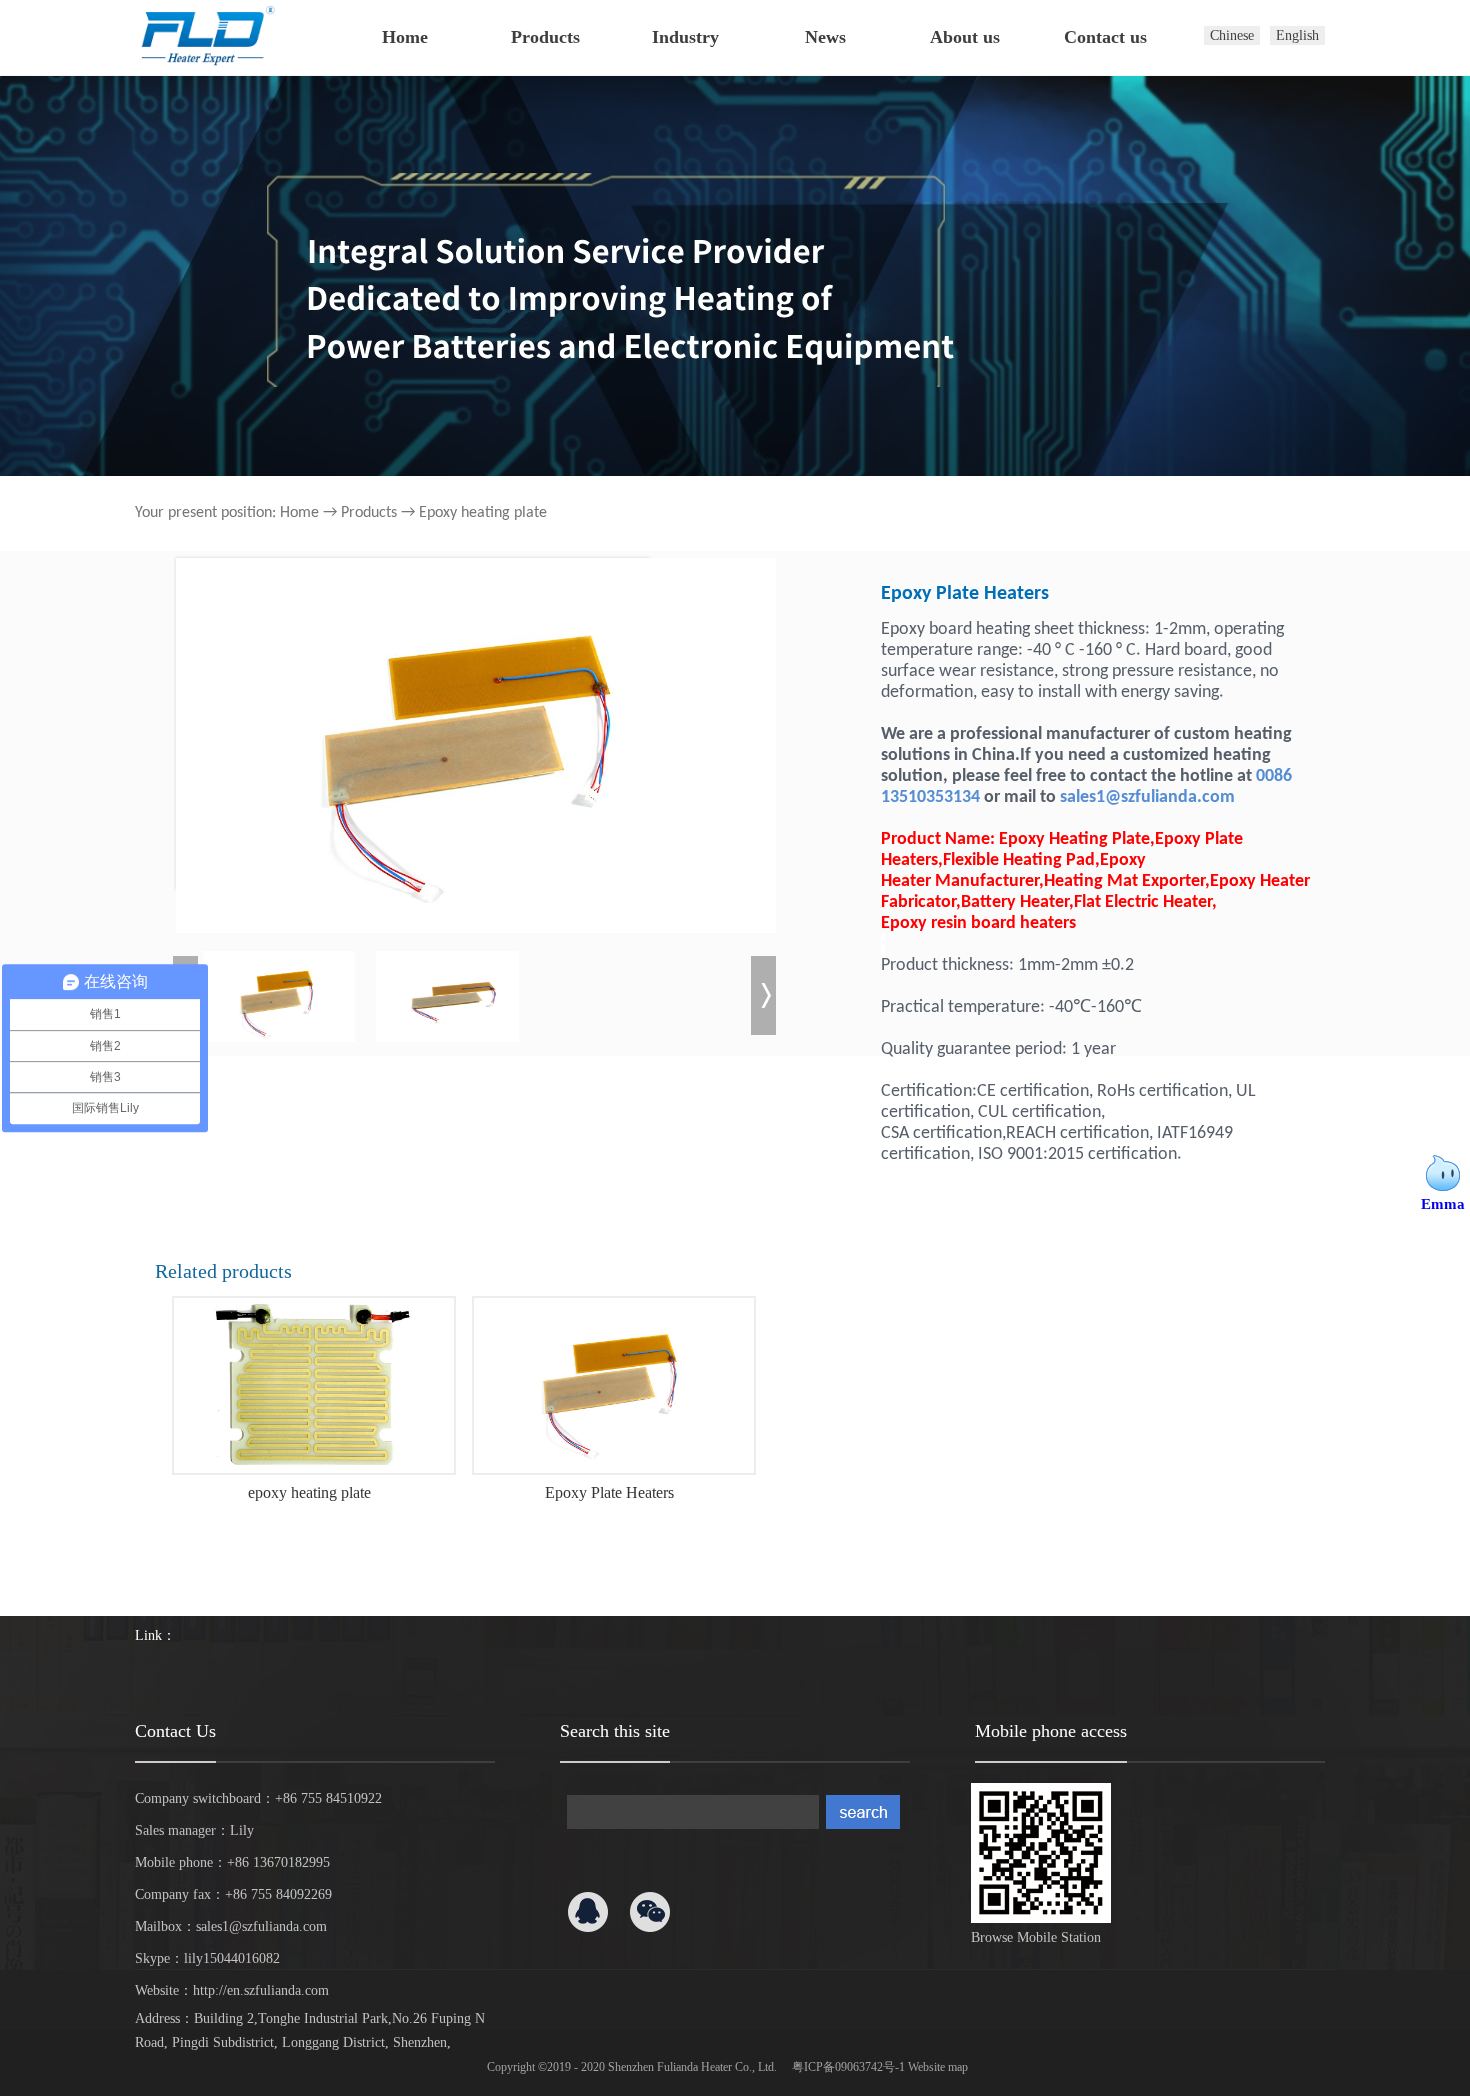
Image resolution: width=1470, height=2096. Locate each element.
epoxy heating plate (309, 1492)
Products (369, 513)
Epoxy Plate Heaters (609, 1492)
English (1297, 35)
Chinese (1232, 35)
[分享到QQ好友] (588, 1912)
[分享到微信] (650, 1912)
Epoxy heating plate (483, 513)
